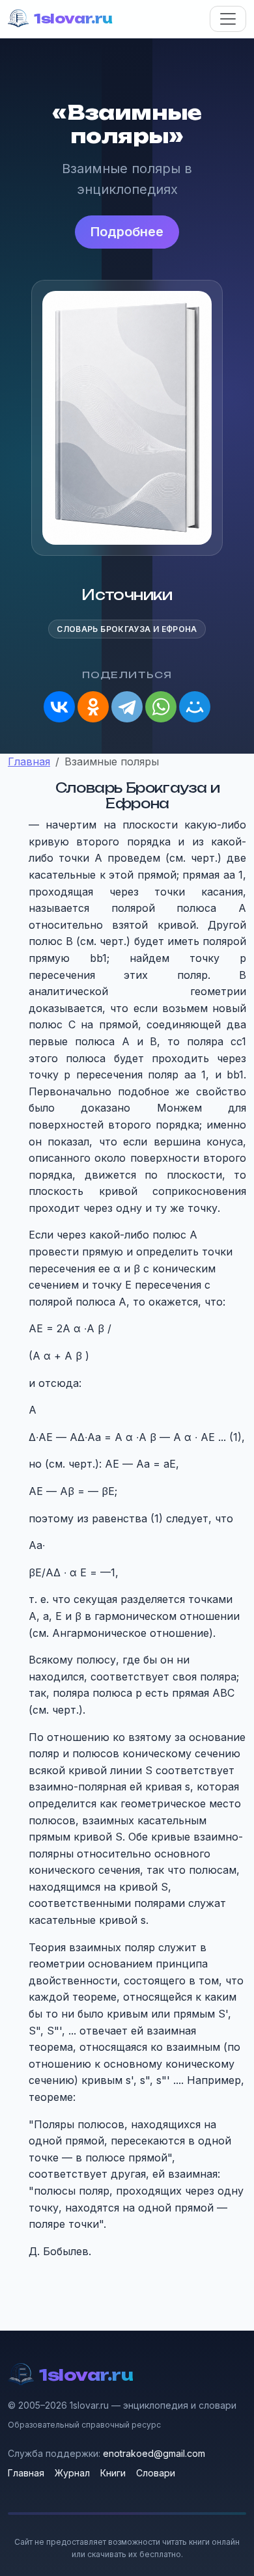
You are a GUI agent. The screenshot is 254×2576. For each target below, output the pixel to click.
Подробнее (127, 232)
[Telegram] (127, 707)
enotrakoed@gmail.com (154, 2453)
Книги (113, 2473)
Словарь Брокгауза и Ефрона (127, 629)
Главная (26, 2473)
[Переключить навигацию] (228, 19)
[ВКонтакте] (59, 707)
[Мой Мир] (195, 707)
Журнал (72, 2473)
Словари (156, 2473)
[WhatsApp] (161, 707)
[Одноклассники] (93, 707)
